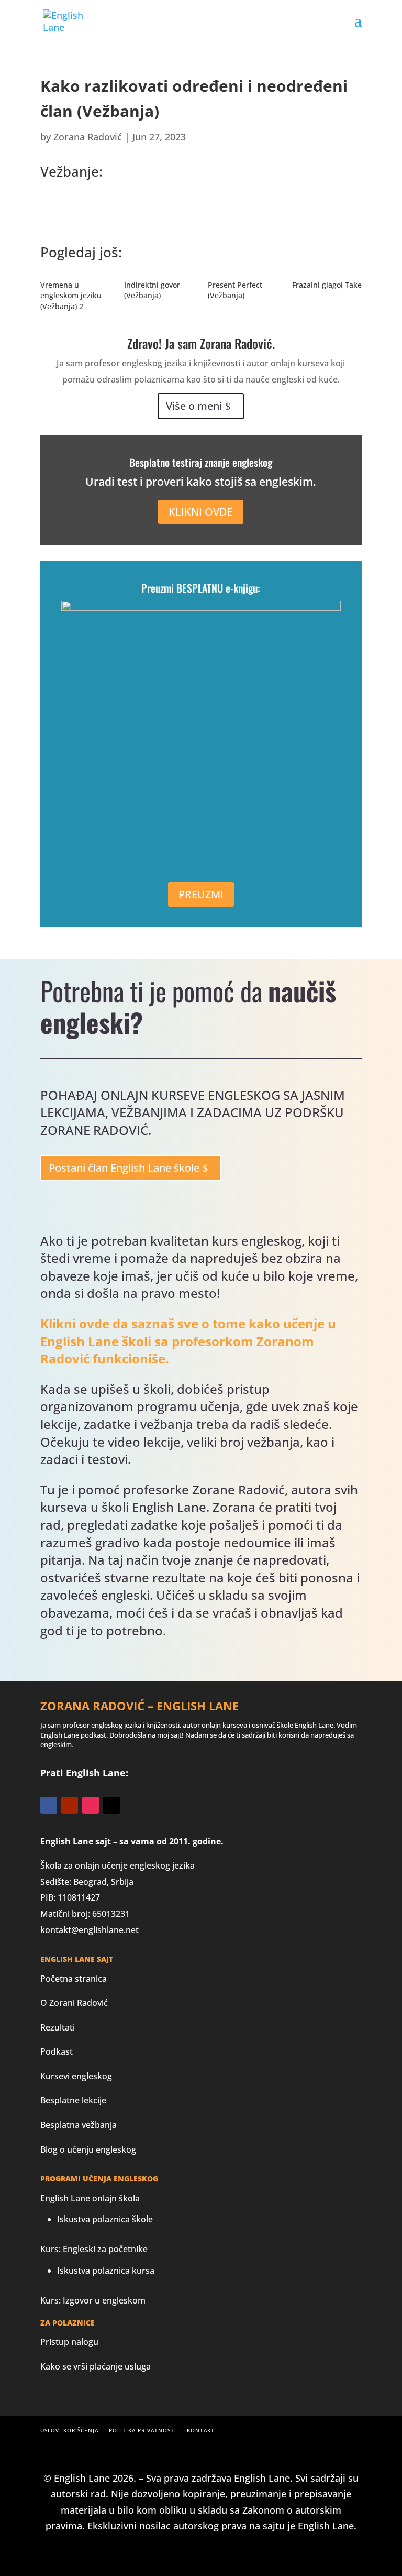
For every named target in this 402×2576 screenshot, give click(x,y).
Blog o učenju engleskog (88, 2149)
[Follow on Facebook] (49, 1805)
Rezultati (58, 2027)
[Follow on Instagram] (91, 1805)
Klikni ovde (201, 512)
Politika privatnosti (143, 2430)
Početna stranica (74, 1979)
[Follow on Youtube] (70, 1805)
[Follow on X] (111, 1805)
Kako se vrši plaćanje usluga (96, 2366)
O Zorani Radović (74, 2003)
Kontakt (201, 2430)
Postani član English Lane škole (124, 1168)
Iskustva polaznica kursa (106, 2271)
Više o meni (194, 406)
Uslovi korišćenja (69, 2430)
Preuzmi (201, 894)
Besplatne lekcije (73, 2100)
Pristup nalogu (69, 2342)
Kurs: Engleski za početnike (94, 2249)
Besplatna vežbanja (79, 2125)
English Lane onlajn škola (90, 2198)
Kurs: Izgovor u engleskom (93, 2300)
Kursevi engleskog (76, 2076)
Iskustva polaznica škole (105, 2219)
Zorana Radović (88, 137)
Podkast (57, 2051)
